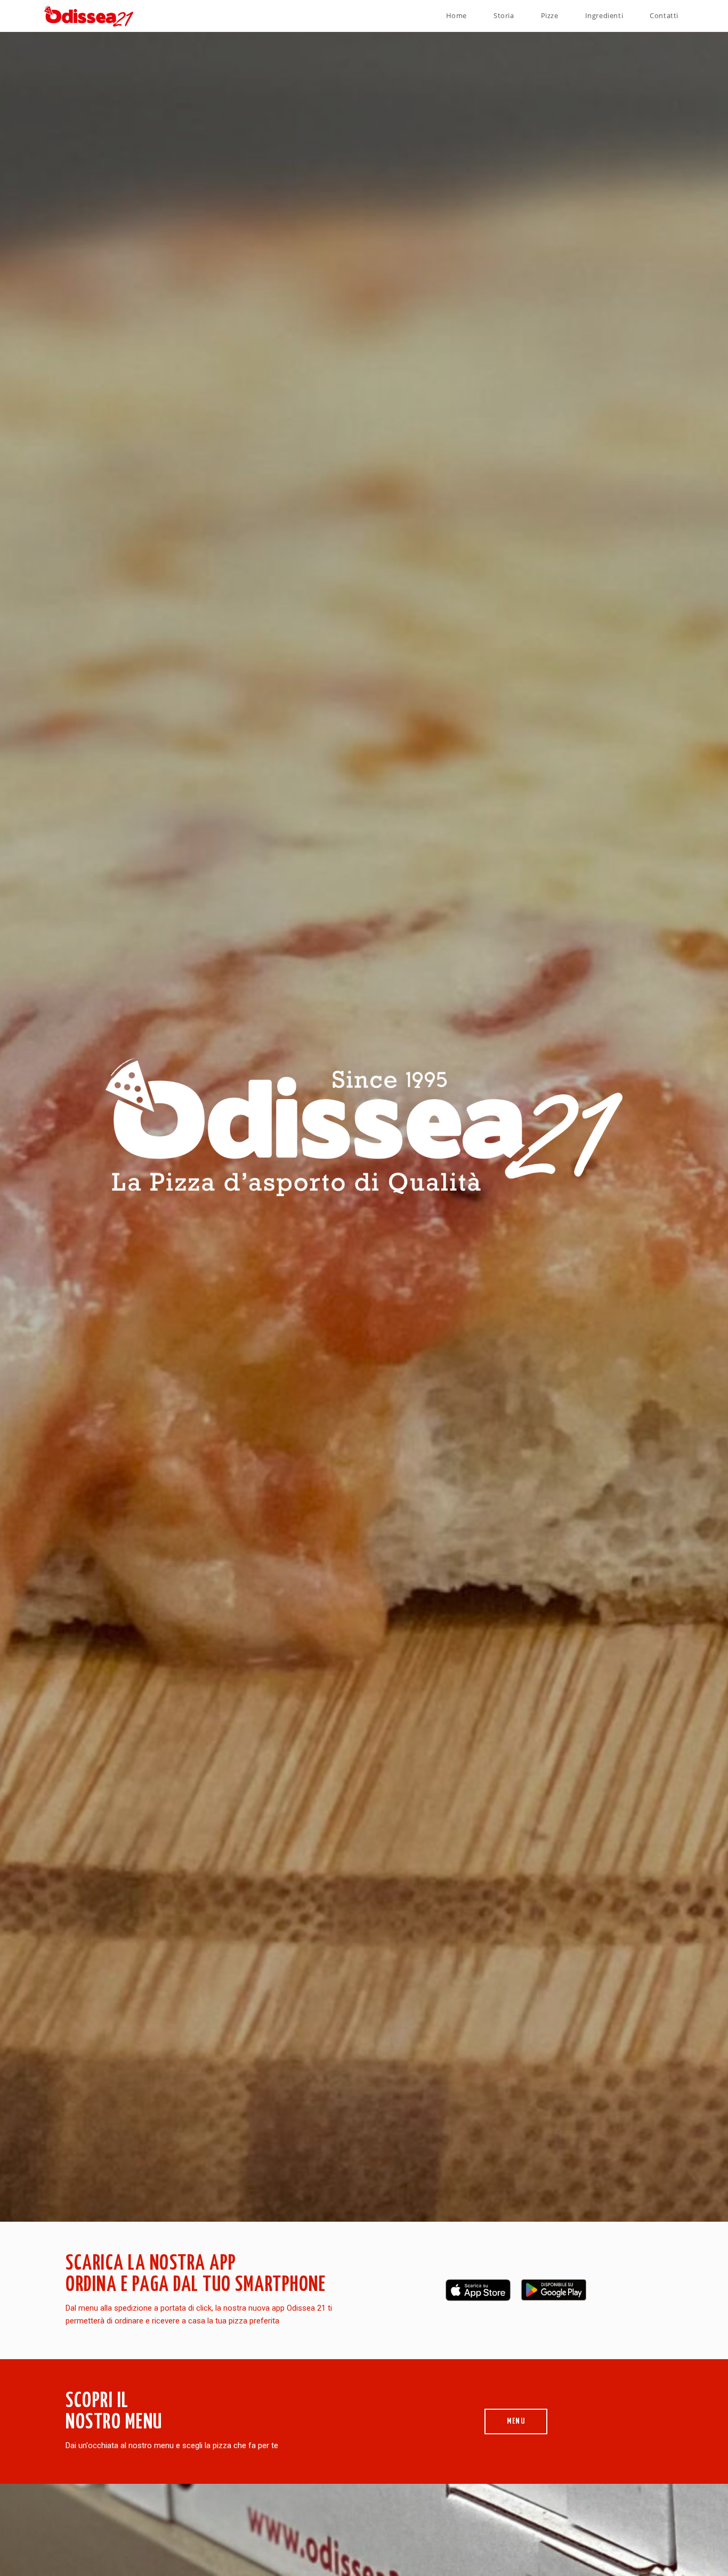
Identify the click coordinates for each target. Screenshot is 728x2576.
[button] (516, 2421)
